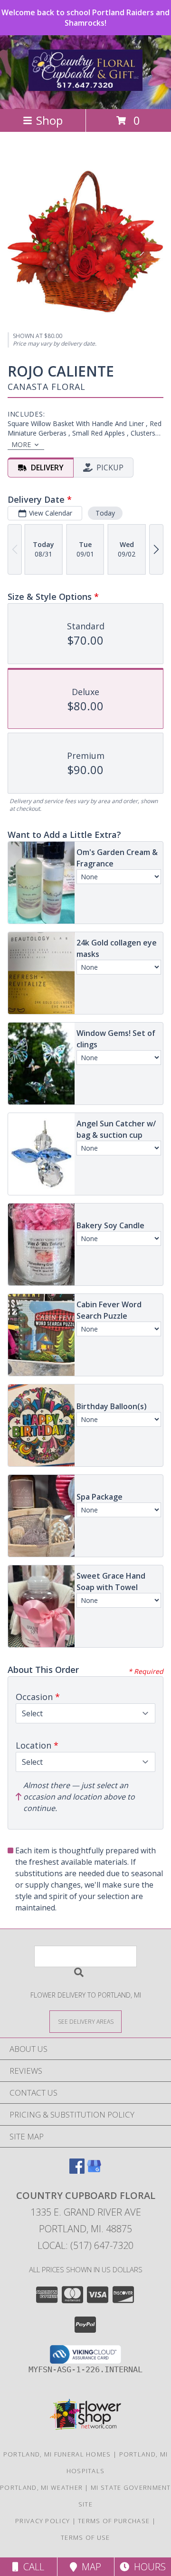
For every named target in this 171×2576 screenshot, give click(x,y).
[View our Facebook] (77, 2171)
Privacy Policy (43, 2521)
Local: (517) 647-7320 (85, 2245)
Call (31, 2567)
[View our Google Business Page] (94, 2171)
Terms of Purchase (114, 2521)
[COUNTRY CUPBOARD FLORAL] (85, 86)
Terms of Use (85, 2537)
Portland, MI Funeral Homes (57, 2454)
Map (89, 2567)
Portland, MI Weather (41, 2487)
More (21, 444)
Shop (49, 120)
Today (105, 513)
